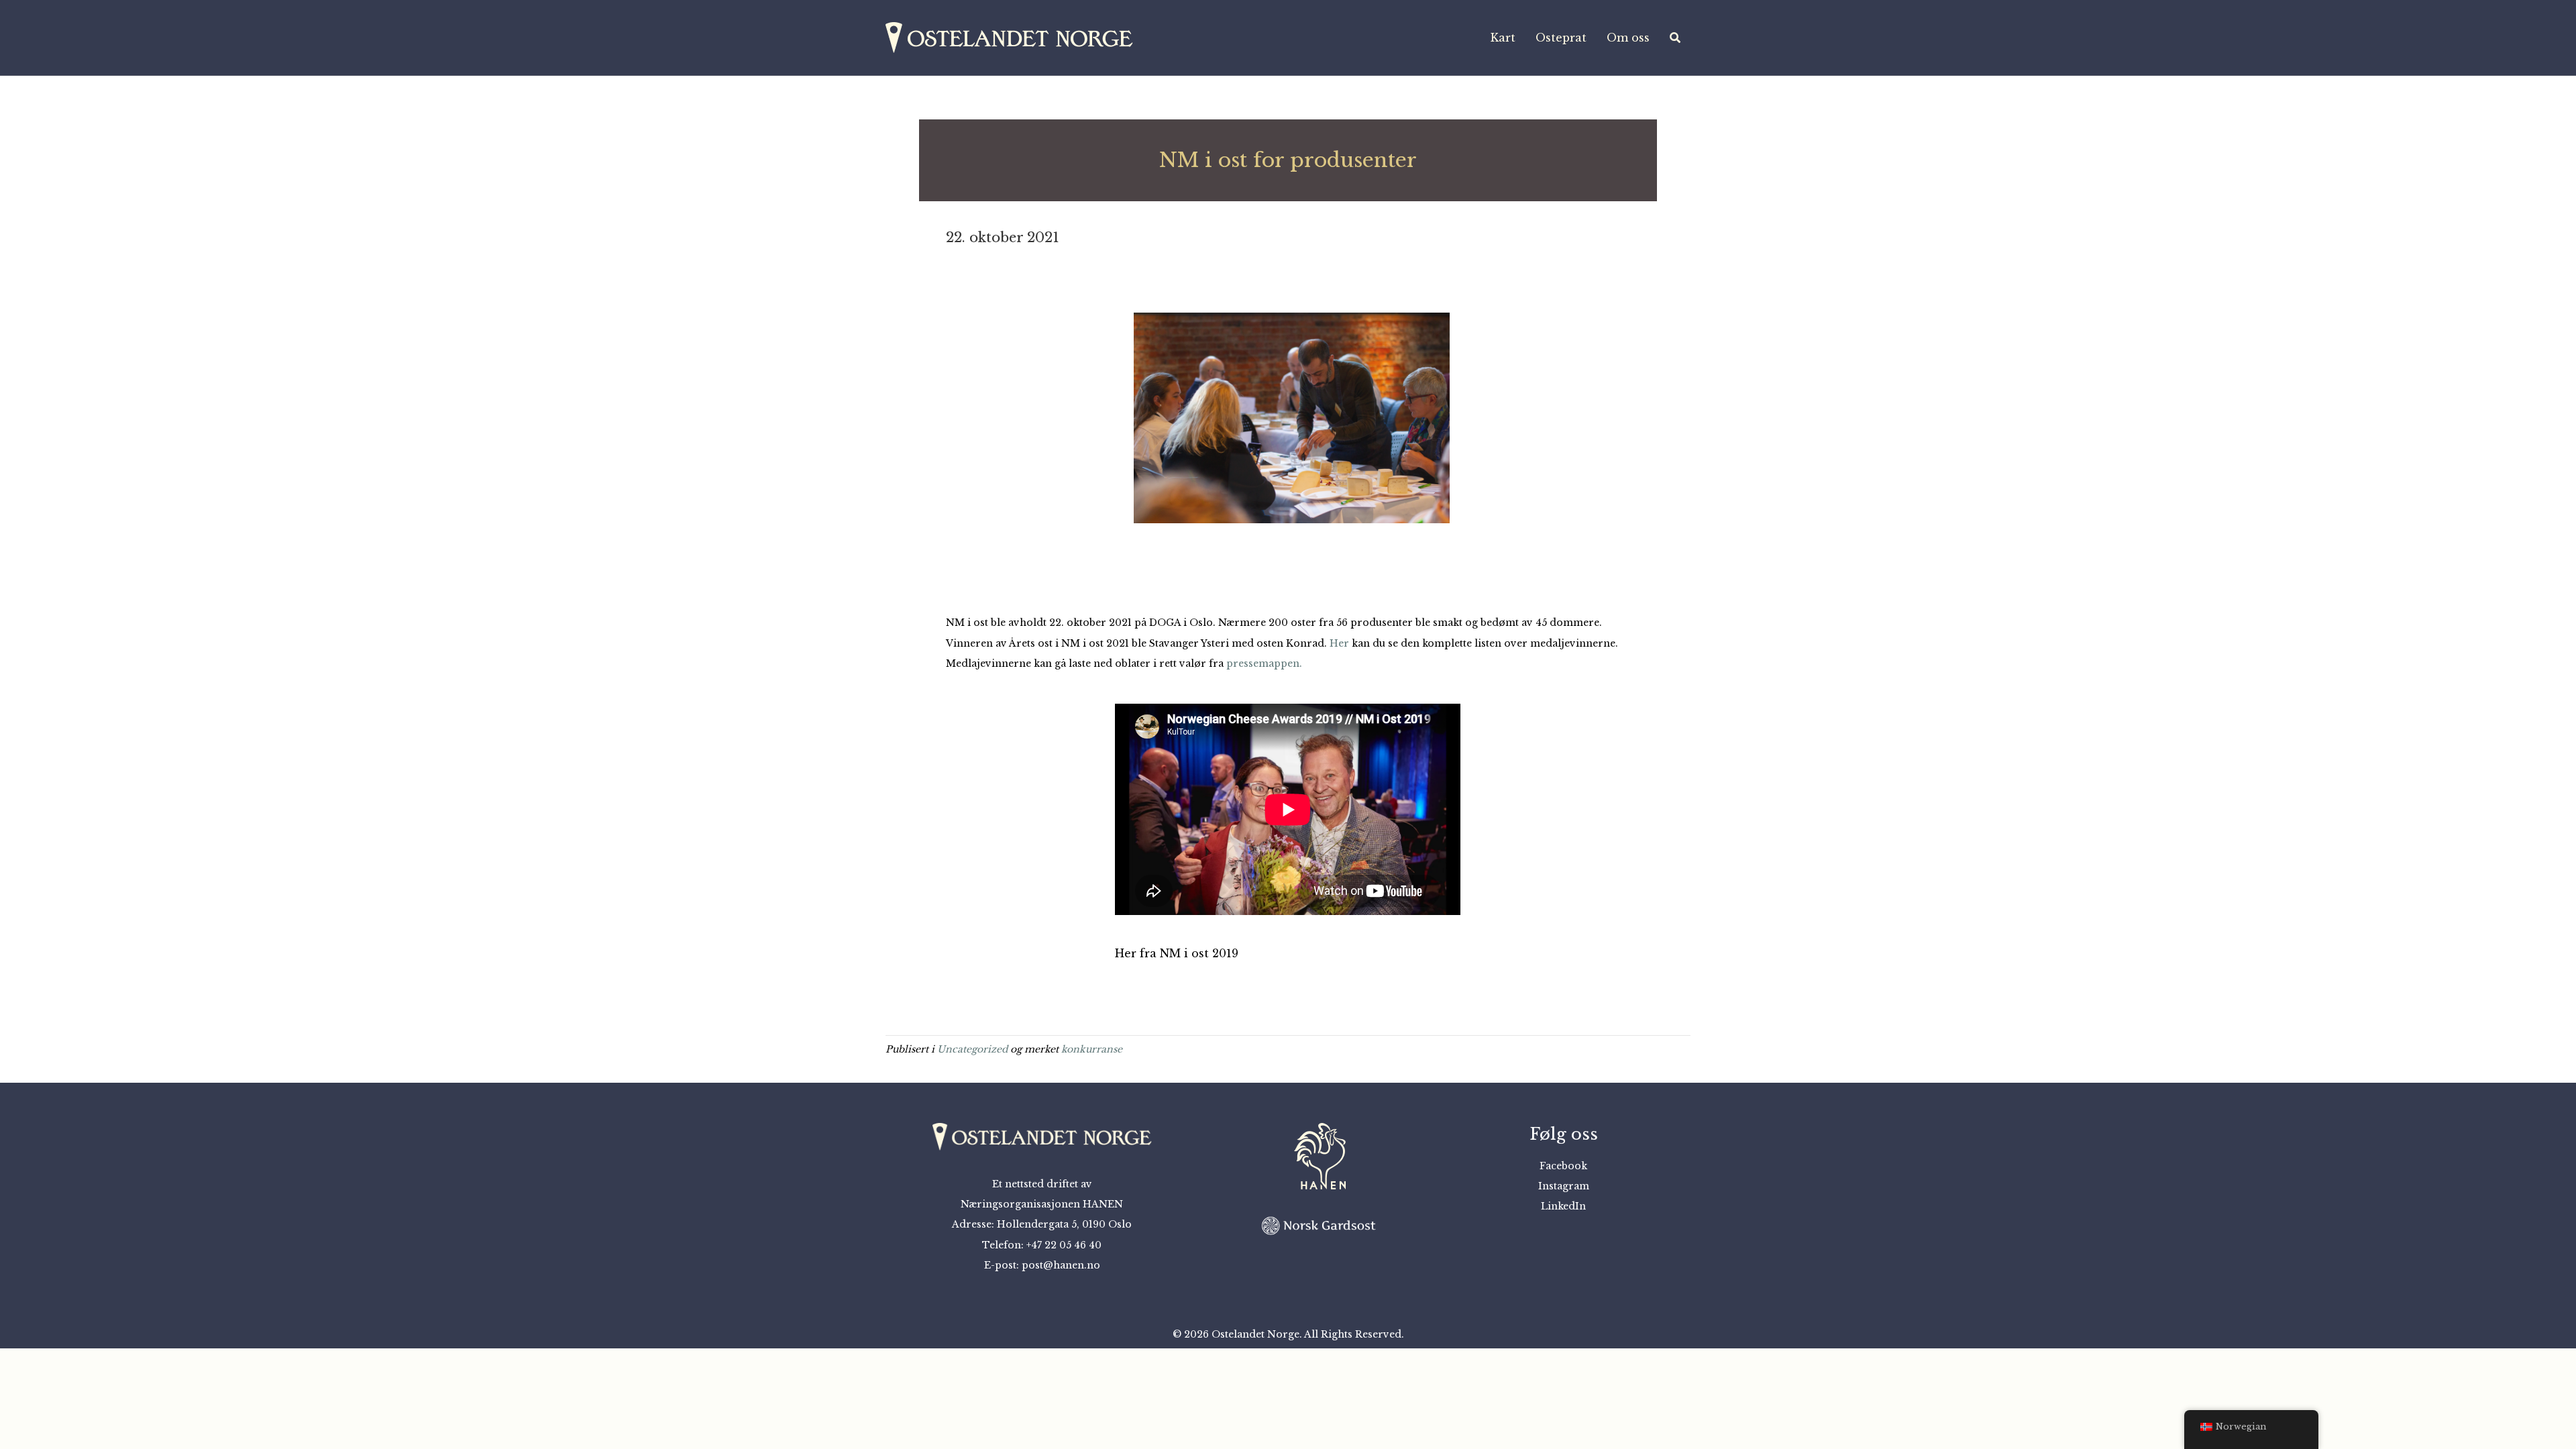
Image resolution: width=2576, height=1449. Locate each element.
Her (1339, 643)
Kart (1503, 38)
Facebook (1563, 1166)
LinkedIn (1563, 1206)
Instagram (1564, 1186)
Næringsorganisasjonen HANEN (1042, 1204)
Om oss (1628, 38)
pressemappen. (1264, 663)
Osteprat (1561, 38)
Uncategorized (972, 1049)
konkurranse (1092, 1049)
